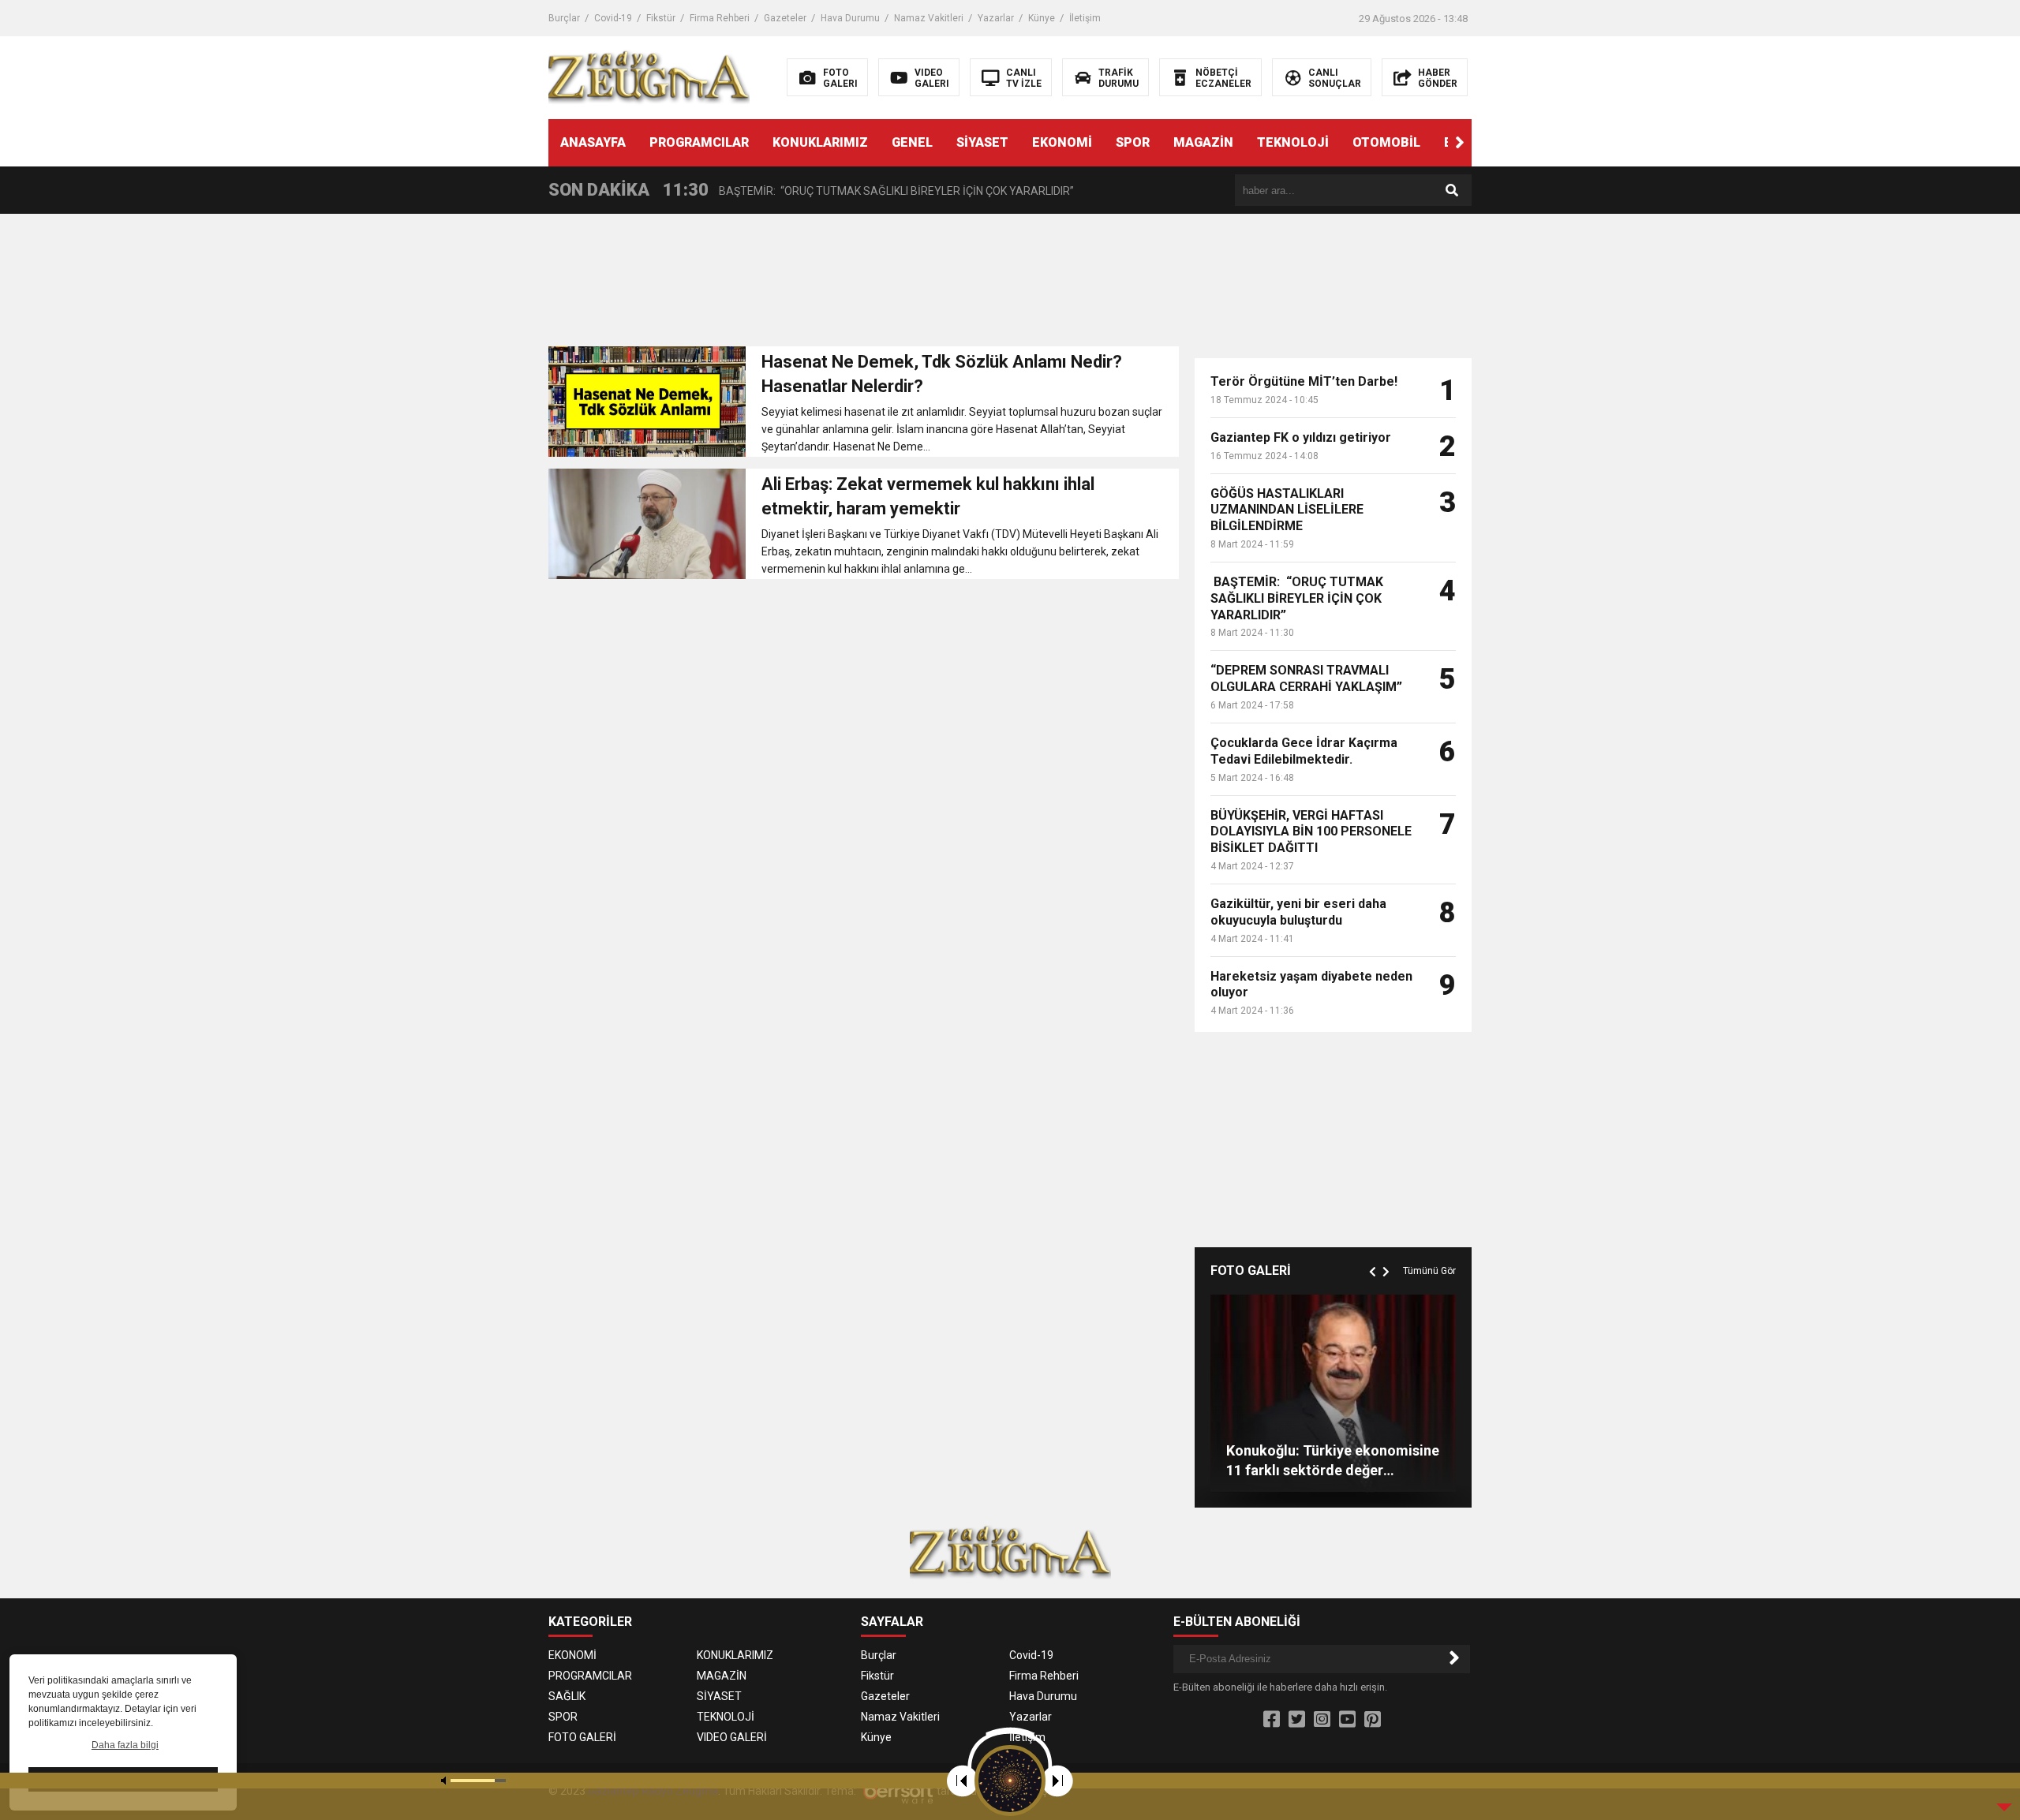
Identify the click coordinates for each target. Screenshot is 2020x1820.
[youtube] (1347, 1720)
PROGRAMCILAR (699, 142)
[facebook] (1272, 1720)
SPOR (1133, 142)
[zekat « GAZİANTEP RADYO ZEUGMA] (649, 77)
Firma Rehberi (720, 18)
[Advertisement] (864, 285)
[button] (1460, 143)
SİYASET (982, 142)
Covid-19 (613, 18)
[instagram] (1322, 1720)
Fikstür (661, 18)
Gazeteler (785, 18)
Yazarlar (996, 18)
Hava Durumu (850, 18)
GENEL (912, 142)
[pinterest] (1373, 1720)
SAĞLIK (567, 1696)
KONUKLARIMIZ (820, 142)
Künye (1042, 18)
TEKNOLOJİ (1293, 142)
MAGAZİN (1203, 142)
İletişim (1085, 18)
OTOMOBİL (1386, 142)
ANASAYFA (593, 142)
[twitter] (1297, 1720)
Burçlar (564, 18)
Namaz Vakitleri (929, 18)
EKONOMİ (1062, 142)
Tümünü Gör (1429, 1271)
